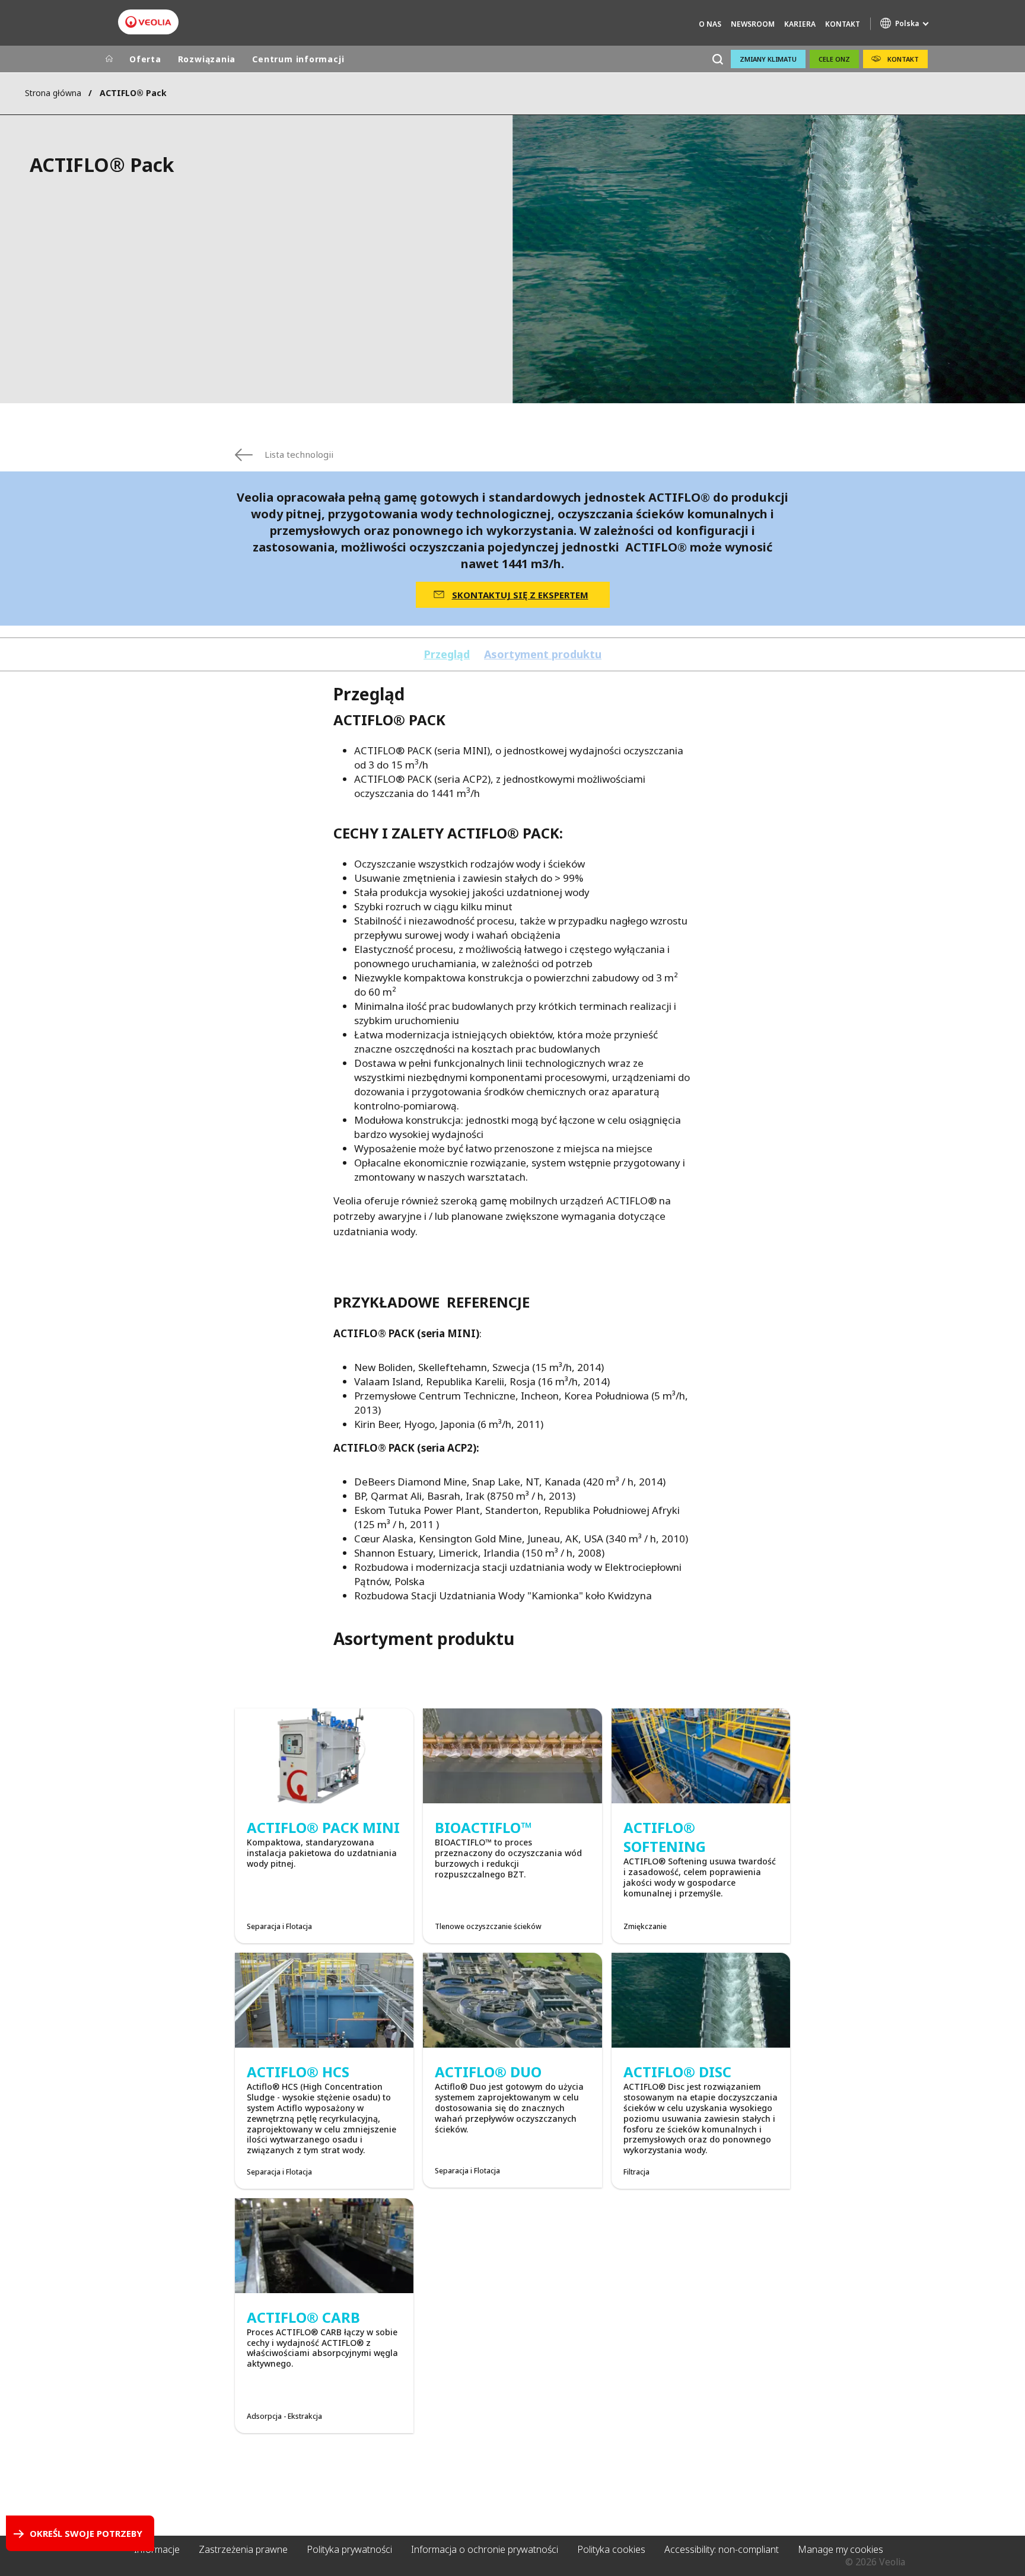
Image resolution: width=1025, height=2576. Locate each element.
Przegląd (447, 654)
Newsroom (753, 24)
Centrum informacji (298, 59)
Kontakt (843, 24)
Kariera (800, 24)
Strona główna (53, 93)
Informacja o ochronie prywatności (485, 2549)
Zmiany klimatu (768, 59)
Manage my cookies (841, 2549)
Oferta (145, 59)
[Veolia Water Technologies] (148, 22)
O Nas (710, 24)
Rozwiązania (207, 59)
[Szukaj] (717, 59)
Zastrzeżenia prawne (243, 2549)
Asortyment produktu (543, 654)
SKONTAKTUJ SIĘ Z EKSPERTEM (520, 595)
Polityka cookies (611, 2549)
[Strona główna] (109, 59)
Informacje (157, 2549)
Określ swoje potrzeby (86, 2533)
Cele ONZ (834, 59)
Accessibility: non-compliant (722, 2549)
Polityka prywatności (349, 2549)
